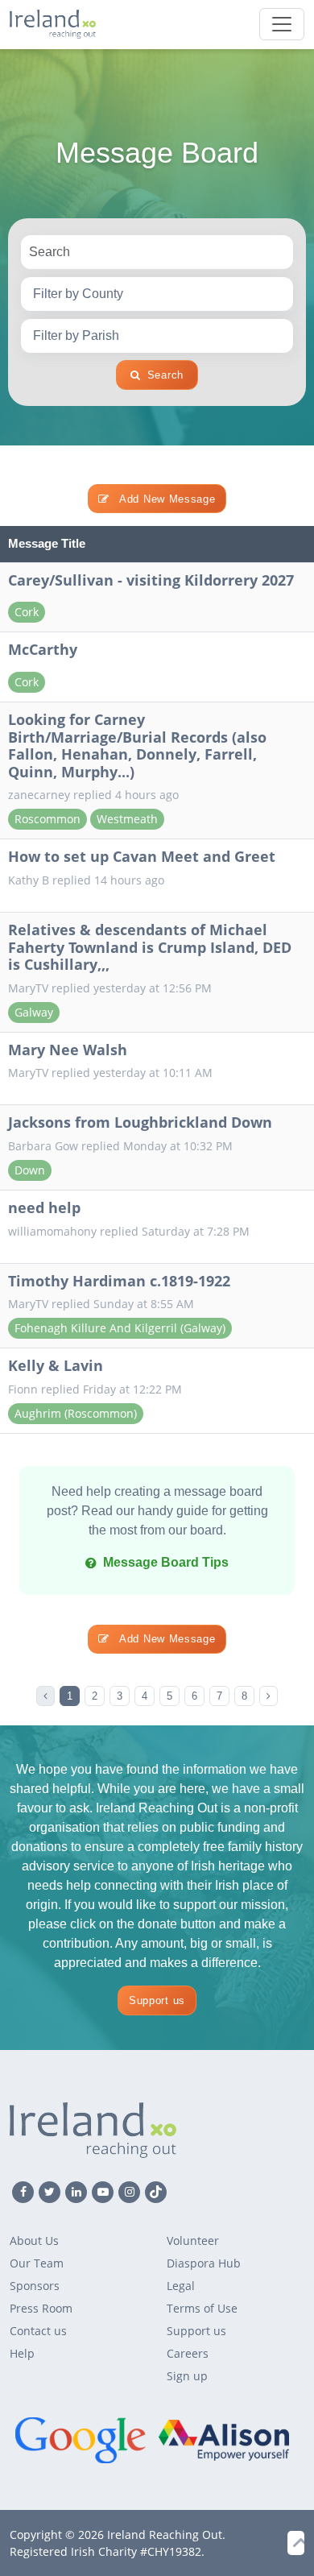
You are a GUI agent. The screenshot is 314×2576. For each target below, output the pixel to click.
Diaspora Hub (204, 2263)
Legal (181, 2286)
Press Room (41, 2308)
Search (165, 375)
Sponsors (35, 2286)
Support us (157, 2000)
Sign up (187, 2376)
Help (22, 2353)
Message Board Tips (166, 1562)
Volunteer (193, 2241)
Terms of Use (202, 2308)
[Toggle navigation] (282, 24)
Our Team (37, 2263)
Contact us (38, 2331)
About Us (34, 2241)
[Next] (269, 1696)
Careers (188, 2353)
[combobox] (157, 294)
